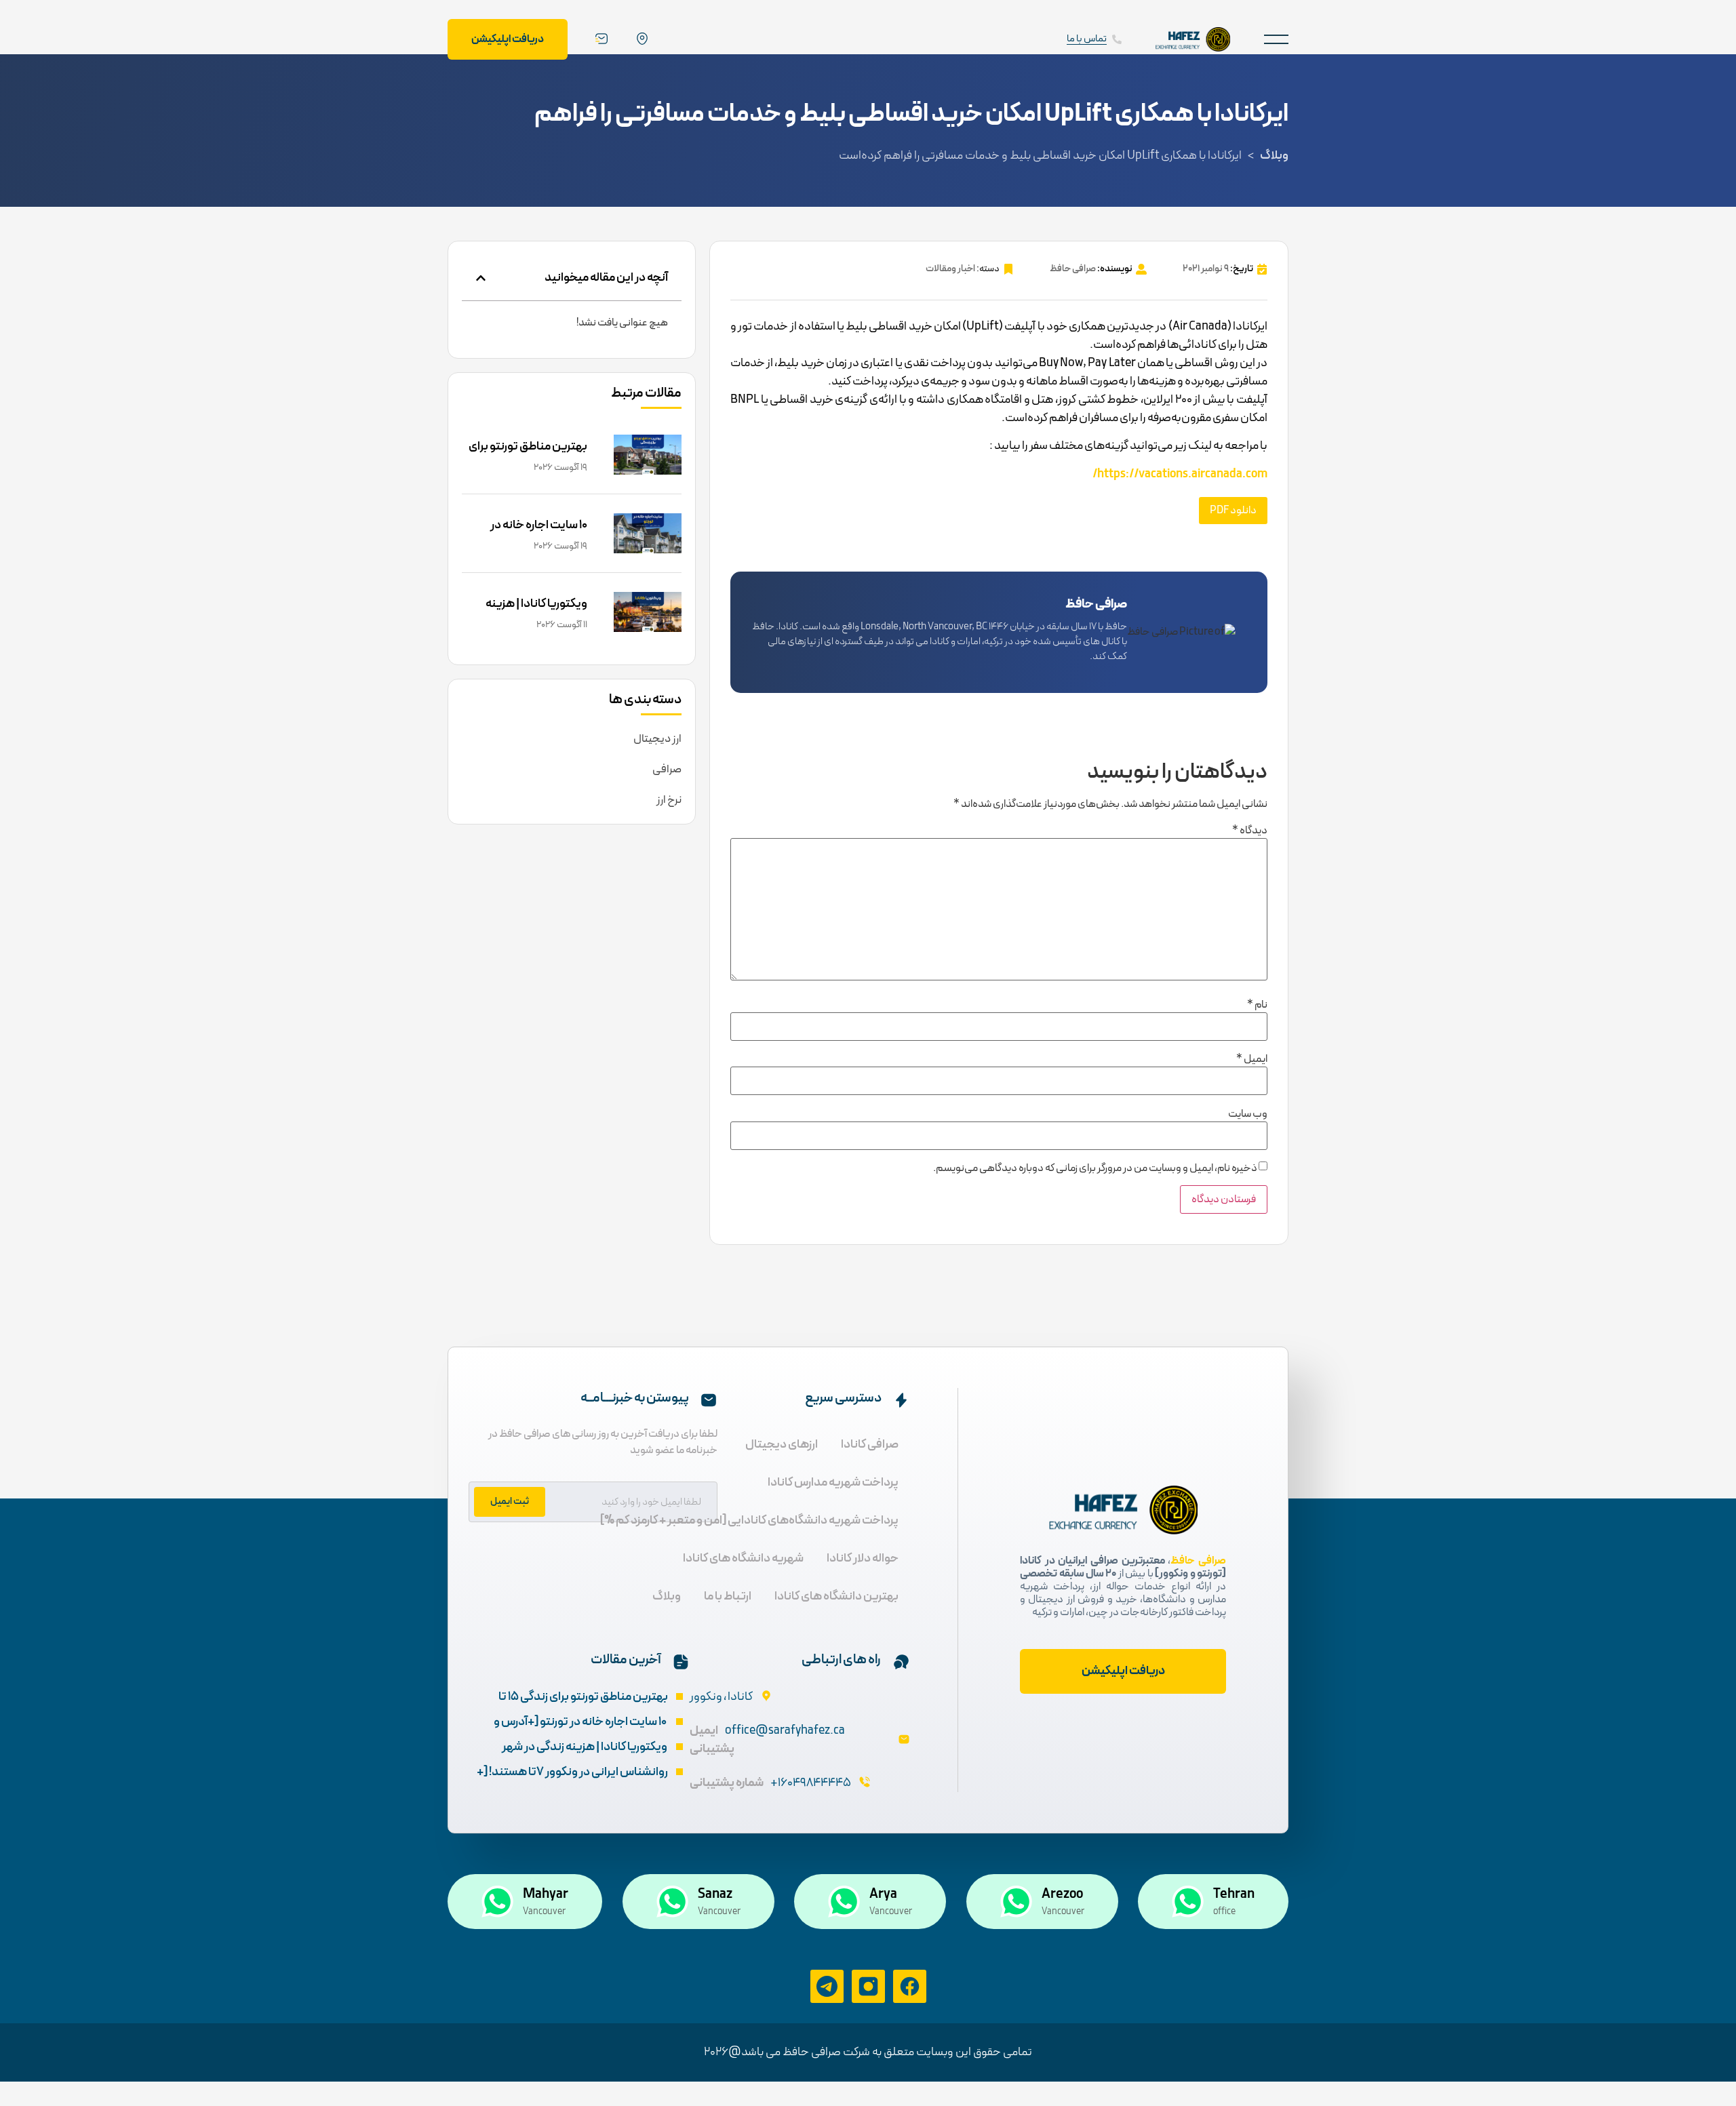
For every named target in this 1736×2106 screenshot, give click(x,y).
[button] (1276, 39)
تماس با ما (1087, 39)
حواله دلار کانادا (863, 1558)
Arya (883, 1894)
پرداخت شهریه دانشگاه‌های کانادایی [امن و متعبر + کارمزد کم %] (749, 1521)
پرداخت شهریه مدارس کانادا (833, 1483)
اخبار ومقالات (950, 269)
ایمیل (1252, 1059)
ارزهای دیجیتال (782, 1445)
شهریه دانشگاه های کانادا (743, 1558)
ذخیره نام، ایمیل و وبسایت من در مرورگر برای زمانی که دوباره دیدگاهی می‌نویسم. (1095, 1168)
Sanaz (715, 1894)
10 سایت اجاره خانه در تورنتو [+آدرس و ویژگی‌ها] (527, 535)
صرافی (667, 770)
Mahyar (546, 1894)
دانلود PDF (1233, 511)
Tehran (1234, 1894)
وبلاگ (1274, 156)
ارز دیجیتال (657, 739)
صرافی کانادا (870, 1445)
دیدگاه (1250, 831)
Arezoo (1062, 1894)
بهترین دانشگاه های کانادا (836, 1596)
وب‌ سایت (1248, 1114)
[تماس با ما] (1117, 39)
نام (1257, 1005)
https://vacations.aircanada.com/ (1180, 474)
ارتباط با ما (728, 1596)
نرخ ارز (669, 800)
